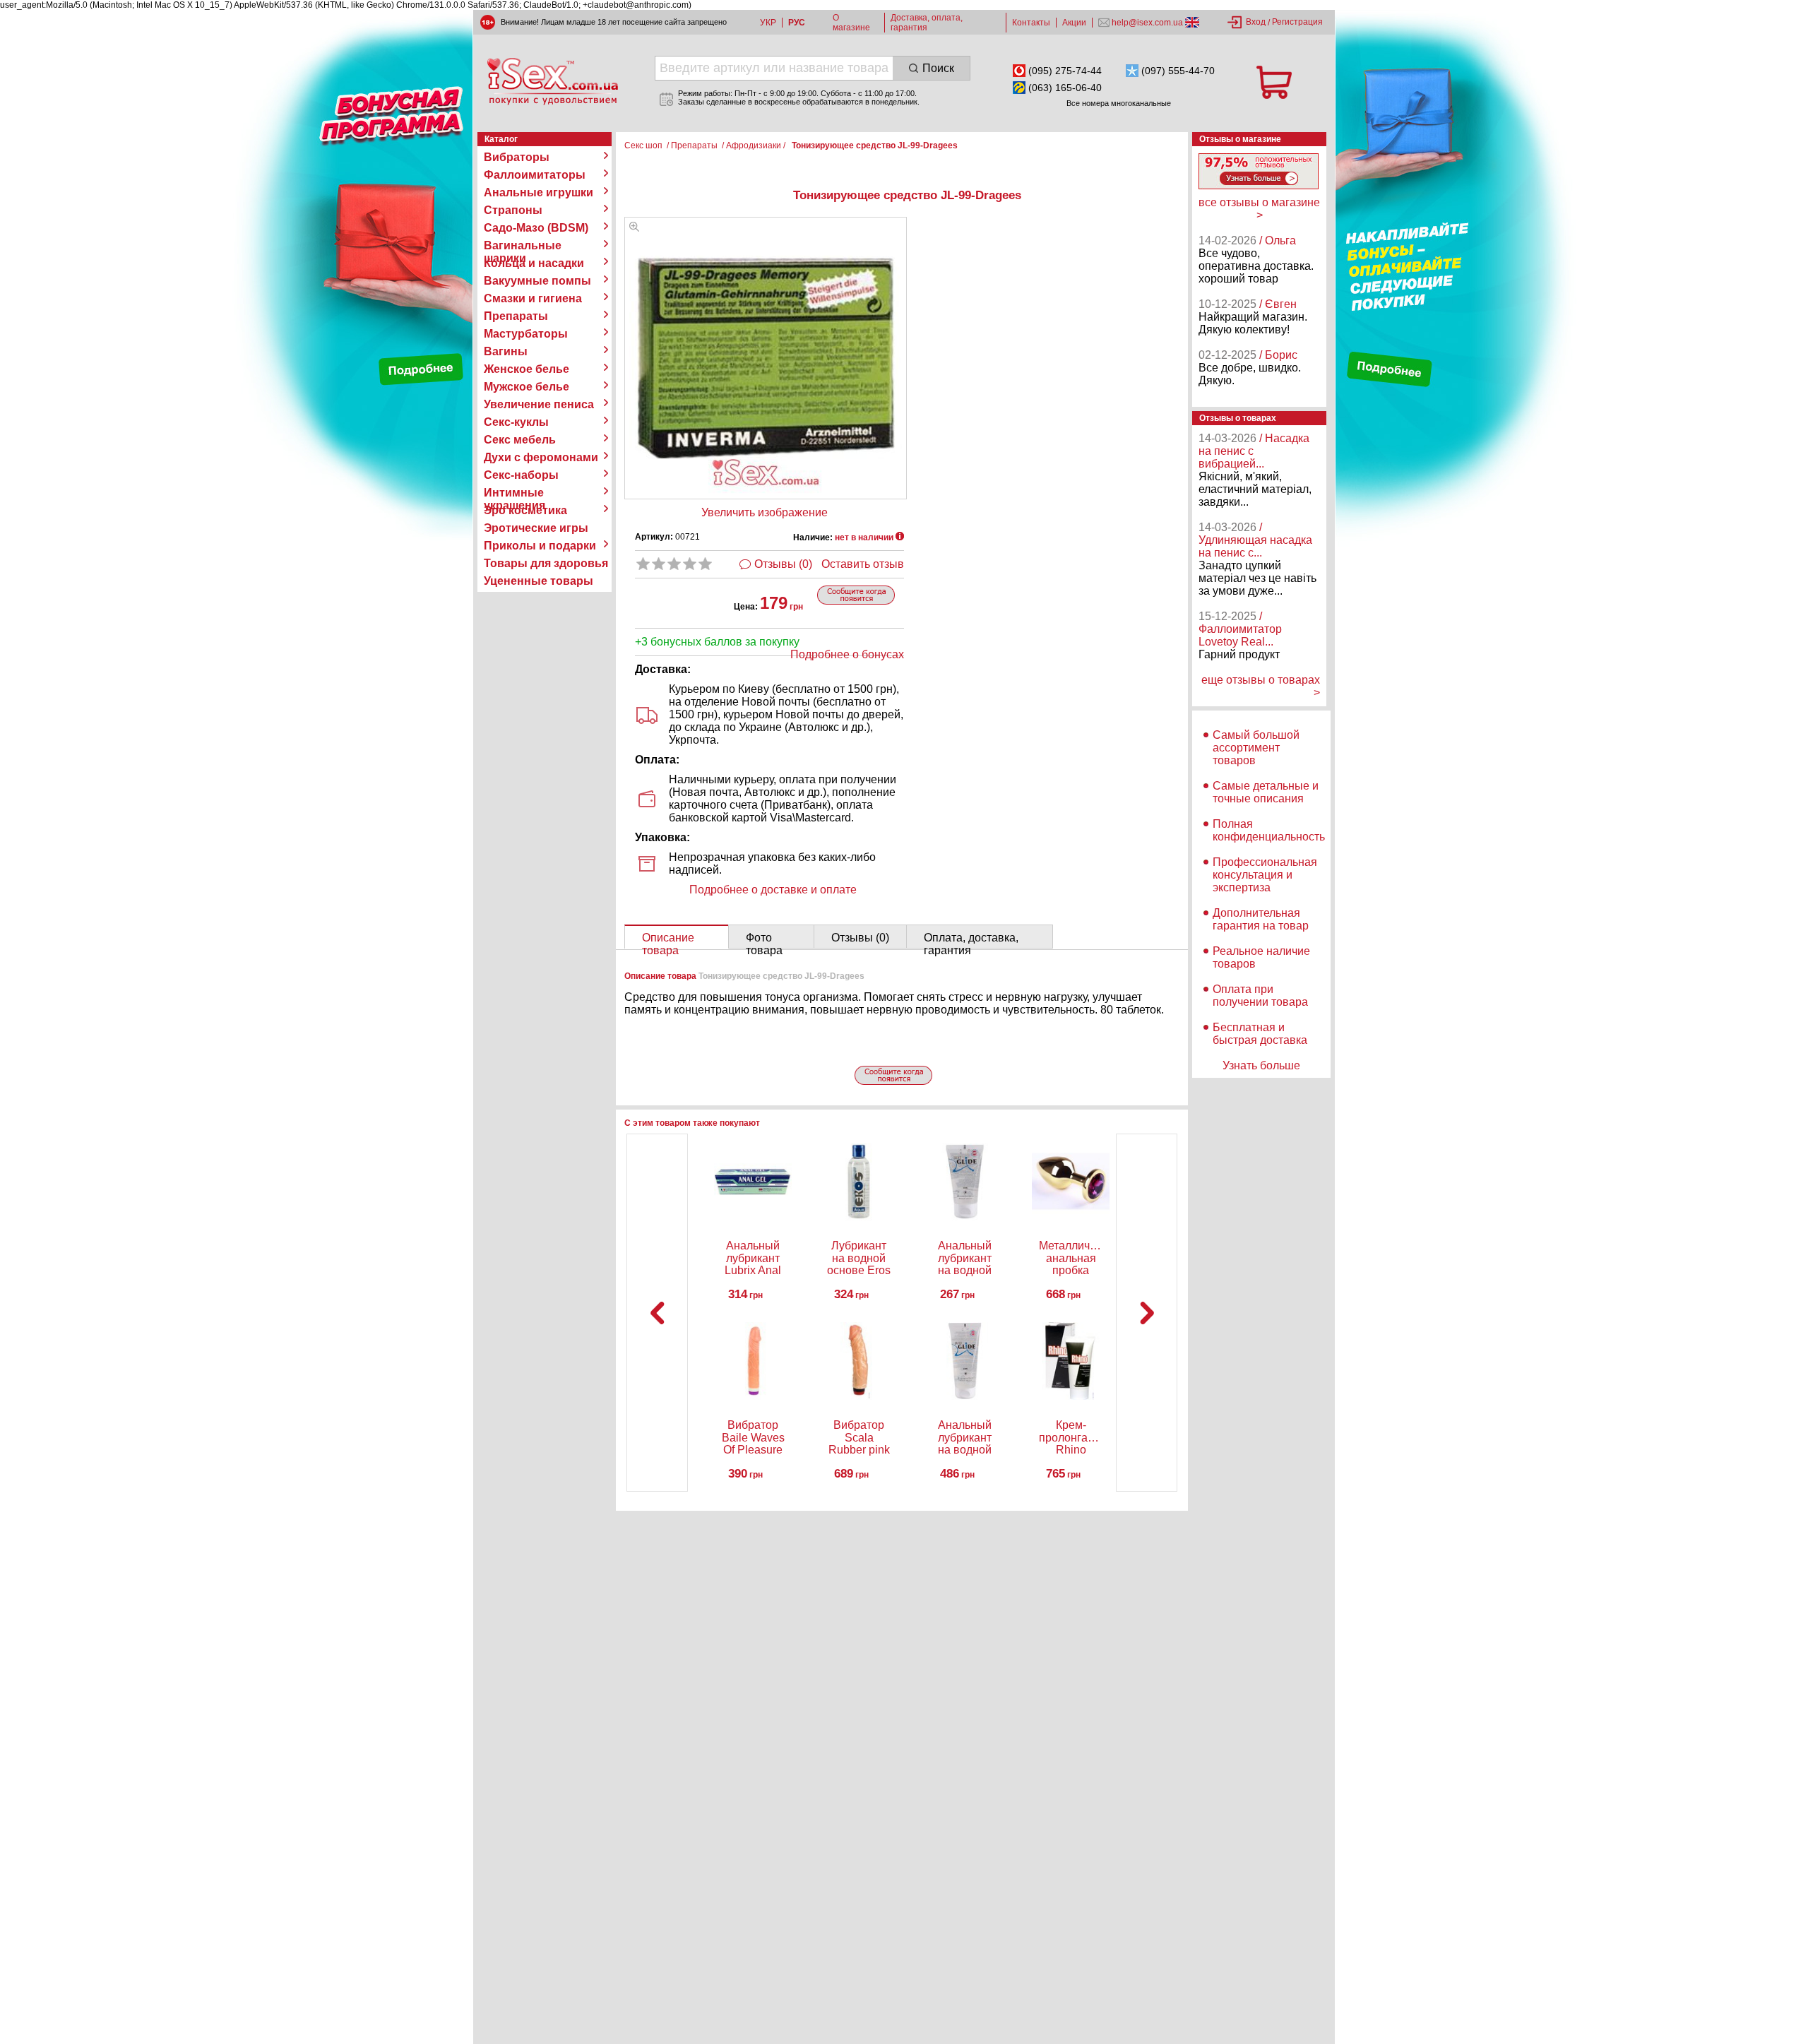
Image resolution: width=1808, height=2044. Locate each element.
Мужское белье (527, 387)
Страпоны (513, 210)
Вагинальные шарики (523, 246)
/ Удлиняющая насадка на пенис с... (1255, 540)
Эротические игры (536, 528)
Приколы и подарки (540, 546)
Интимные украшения (515, 493)
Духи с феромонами (541, 457)
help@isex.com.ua (1147, 23)
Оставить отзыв (863, 564)
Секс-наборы (521, 475)
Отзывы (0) (783, 564)
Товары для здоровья (546, 563)
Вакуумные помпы (537, 281)
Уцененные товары (539, 581)
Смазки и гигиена (533, 298)
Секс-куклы (516, 422)
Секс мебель (520, 440)
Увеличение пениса (539, 404)
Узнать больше (1261, 1065)
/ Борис (1278, 355)
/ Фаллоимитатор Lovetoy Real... (1240, 629)
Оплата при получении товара (1260, 996)
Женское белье (527, 369)
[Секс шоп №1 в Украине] (552, 81)
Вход (1256, 22)
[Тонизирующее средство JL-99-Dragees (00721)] (634, 228)
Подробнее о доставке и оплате (773, 890)
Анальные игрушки (539, 192)
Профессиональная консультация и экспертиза (1265, 875)
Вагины (506, 351)
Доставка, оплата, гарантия (927, 23)
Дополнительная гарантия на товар (1261, 919)
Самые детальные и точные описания (1266, 792)
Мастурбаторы (526, 334)
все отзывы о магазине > (1259, 209)
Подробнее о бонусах (847, 654)
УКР (768, 23)
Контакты (1031, 23)
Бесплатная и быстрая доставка (1260, 1034)
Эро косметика (525, 510)
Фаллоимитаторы (535, 175)
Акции (1074, 23)
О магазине (851, 23)
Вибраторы (517, 157)
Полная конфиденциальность (1269, 830)
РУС (797, 23)
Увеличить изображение (765, 512)
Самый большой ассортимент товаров (1256, 748)
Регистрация (1297, 22)
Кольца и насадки (534, 263)
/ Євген (1278, 304)
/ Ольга (1278, 240)
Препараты (516, 316)
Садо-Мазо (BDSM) (536, 228)
